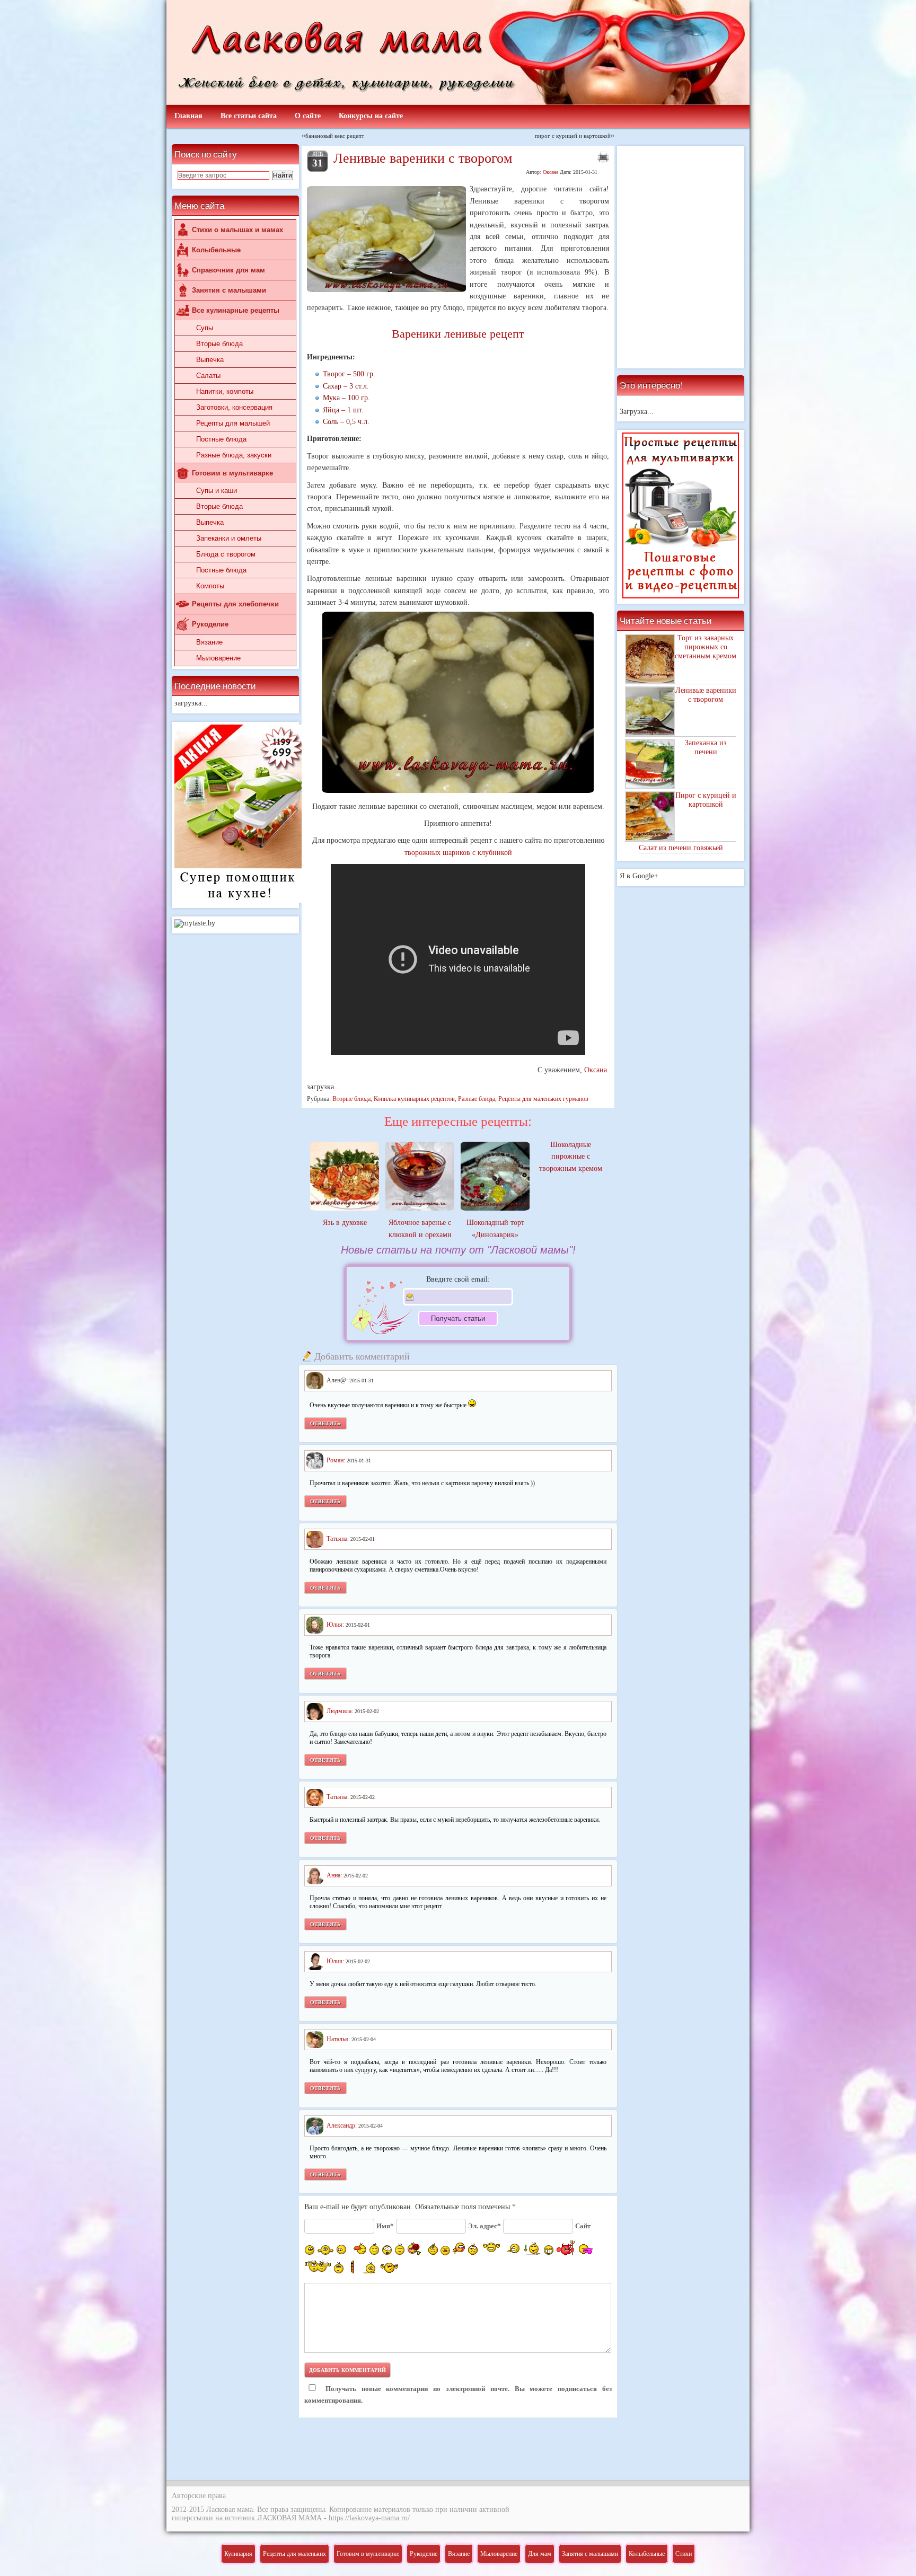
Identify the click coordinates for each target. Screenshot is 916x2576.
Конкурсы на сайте (371, 116)
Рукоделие (210, 624)
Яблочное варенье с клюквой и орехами (420, 1228)
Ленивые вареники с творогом (706, 695)
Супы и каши (217, 491)
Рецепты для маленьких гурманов (543, 1099)
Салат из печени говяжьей (681, 848)
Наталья (337, 2039)
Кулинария (238, 2554)
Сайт (583, 2226)
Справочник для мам (228, 270)
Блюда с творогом (226, 554)
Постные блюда (221, 439)
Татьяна (337, 1539)
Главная (188, 116)
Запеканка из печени (706, 747)
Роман (335, 1460)
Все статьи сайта (249, 116)
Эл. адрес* (485, 2226)
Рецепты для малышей (233, 423)
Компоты (210, 586)
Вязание (209, 642)
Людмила (339, 1710)
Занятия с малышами (229, 290)
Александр (341, 2125)
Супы (205, 328)
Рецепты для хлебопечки (235, 604)
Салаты (208, 376)
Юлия (334, 1625)
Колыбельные (216, 250)
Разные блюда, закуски (234, 455)
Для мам (540, 2554)
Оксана (551, 172)
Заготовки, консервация (234, 407)
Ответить (325, 1423)
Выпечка (210, 360)
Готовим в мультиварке (232, 473)
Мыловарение (218, 658)
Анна (333, 1875)
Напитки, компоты (225, 391)
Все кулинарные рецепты (236, 310)
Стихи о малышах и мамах (237, 230)
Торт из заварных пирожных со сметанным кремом (706, 647)
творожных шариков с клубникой (458, 853)
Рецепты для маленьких (294, 2554)
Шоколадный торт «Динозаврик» (495, 1228)
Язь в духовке (345, 1223)
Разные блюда (477, 1099)
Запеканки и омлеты (229, 538)
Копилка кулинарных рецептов (414, 1099)
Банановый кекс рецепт (335, 135)
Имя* (385, 2226)
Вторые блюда (219, 344)
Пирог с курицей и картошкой (706, 800)
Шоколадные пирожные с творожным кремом (571, 1157)
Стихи (684, 2554)
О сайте (308, 116)
